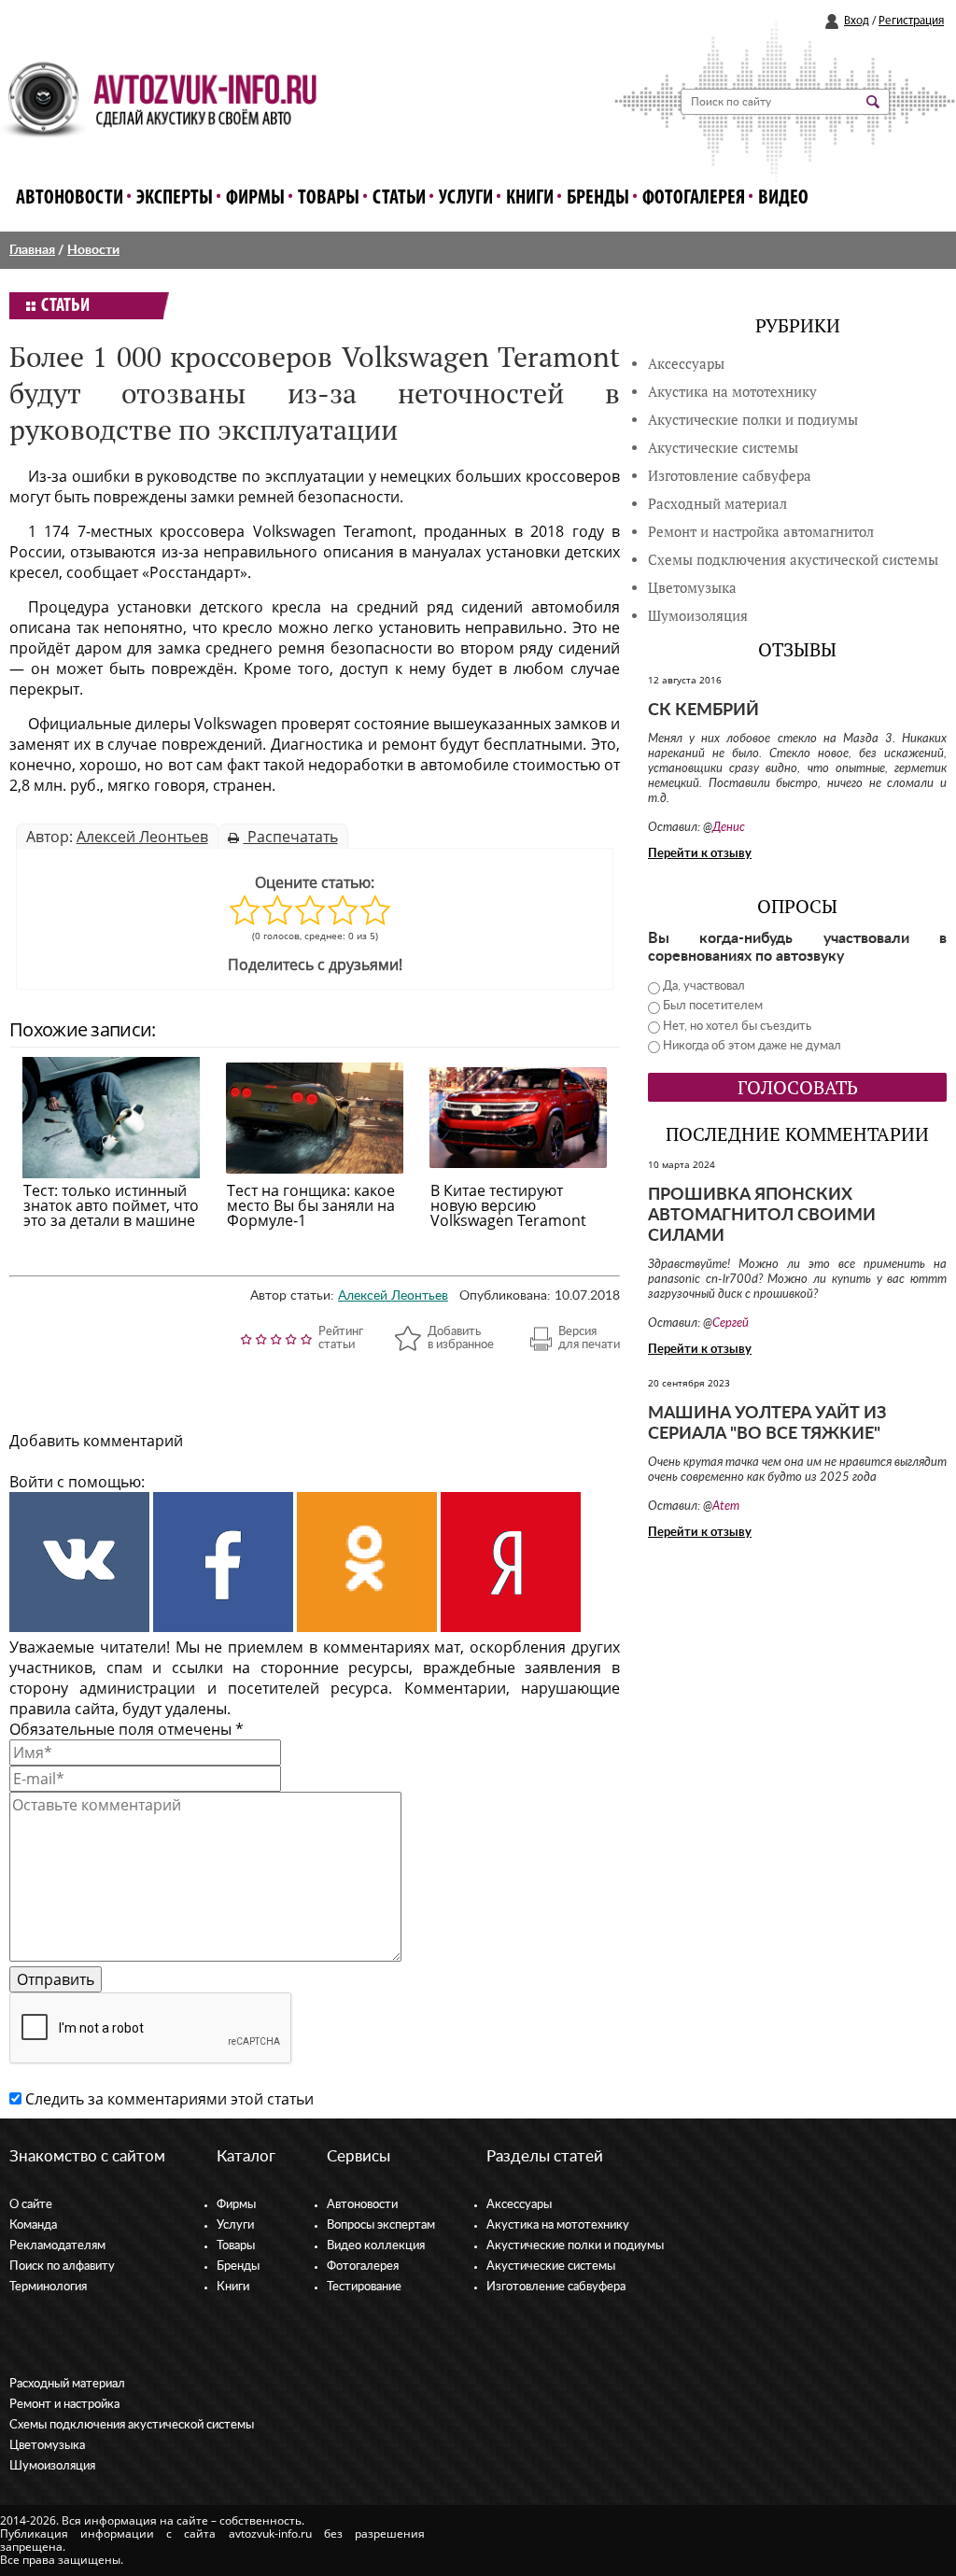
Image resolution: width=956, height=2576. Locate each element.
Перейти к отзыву (700, 854)
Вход (857, 21)
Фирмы (255, 198)
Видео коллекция (376, 2246)
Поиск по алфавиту (62, 2266)
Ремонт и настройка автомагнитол (761, 532)
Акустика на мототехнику (732, 392)
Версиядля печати (589, 1338)
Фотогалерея (694, 198)
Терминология (48, 2287)
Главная (32, 250)
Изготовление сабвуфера (730, 476)
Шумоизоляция (698, 616)
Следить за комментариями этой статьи (169, 2099)
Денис (729, 828)
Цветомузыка (692, 588)
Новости (93, 250)
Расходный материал (67, 2384)
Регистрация (911, 21)
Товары (329, 198)
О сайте (31, 2205)
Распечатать (291, 837)
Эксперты (175, 198)
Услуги (466, 198)
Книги (530, 198)
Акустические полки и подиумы (753, 420)
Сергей (731, 1323)
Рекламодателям (57, 2246)
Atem (726, 1506)
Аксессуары (686, 364)
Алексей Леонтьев (142, 837)
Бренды (598, 198)
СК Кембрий (703, 711)
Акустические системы (551, 2266)
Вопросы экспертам (381, 2225)
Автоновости (70, 198)
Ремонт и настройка (64, 2405)
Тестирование (364, 2287)
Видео (783, 198)
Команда (33, 2225)
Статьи (399, 198)
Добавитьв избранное (461, 1338)
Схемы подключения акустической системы (132, 2425)
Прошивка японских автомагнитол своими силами (762, 1216)
